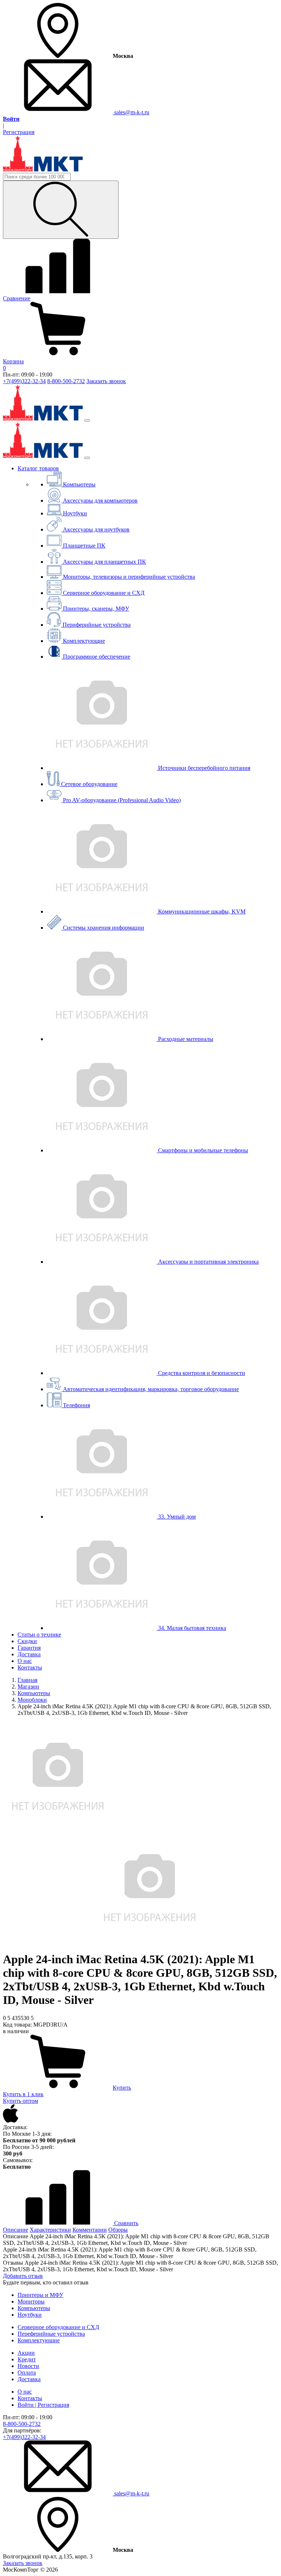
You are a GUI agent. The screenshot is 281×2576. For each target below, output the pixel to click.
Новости (28, 2366)
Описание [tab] (16, 2230)
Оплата (27, 2373)
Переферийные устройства (51, 2334)
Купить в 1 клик (23, 2094)
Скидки (27, 1641)
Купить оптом (20, 2101)
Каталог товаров (38, 468)
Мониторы (31, 2301)
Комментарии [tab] (90, 2230)
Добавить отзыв (23, 2276)
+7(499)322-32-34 (24, 381)
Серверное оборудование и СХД (58, 2327)
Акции (26, 2353)
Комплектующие (39, 2340)
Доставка (29, 1654)
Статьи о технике (39, 1634)
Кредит (27, 2359)
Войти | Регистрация (43, 2405)
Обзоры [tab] (118, 2230)
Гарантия (29, 1648)
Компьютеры (34, 2308)
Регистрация (19, 132)
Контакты (30, 1667)
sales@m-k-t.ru (131, 112)
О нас (25, 1661)
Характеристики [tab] (50, 2230)
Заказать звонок (106, 381)
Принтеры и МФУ (40, 2295)
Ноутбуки (30, 2315)
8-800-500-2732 (66, 381)
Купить (122, 2088)
